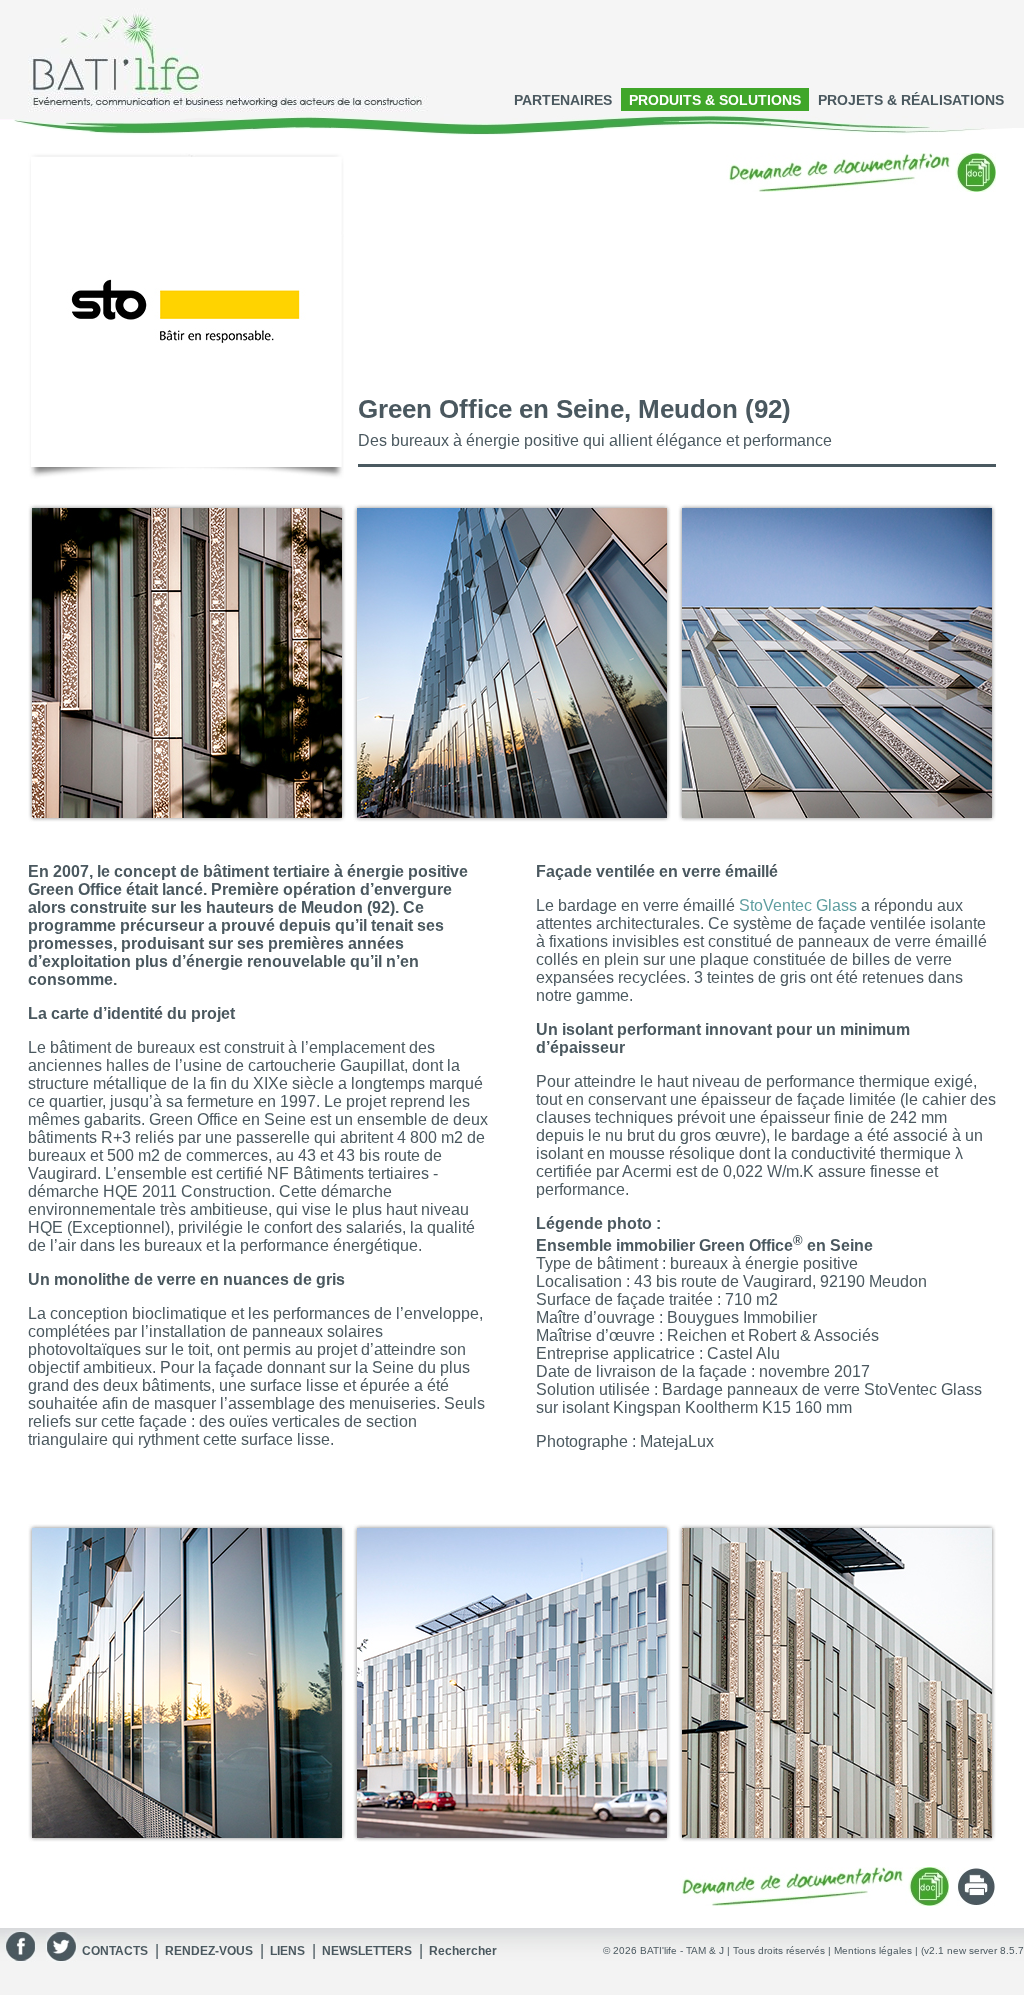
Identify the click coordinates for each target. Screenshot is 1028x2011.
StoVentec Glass (798, 905)
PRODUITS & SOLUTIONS (715, 100)
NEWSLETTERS (367, 1951)
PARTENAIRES (563, 100)
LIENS (287, 1951)
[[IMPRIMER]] (976, 1900)
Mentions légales (873, 1950)
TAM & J (705, 1950)
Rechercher (463, 1951)
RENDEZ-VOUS (209, 1951)
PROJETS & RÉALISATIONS (911, 100)
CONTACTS (115, 1951)
